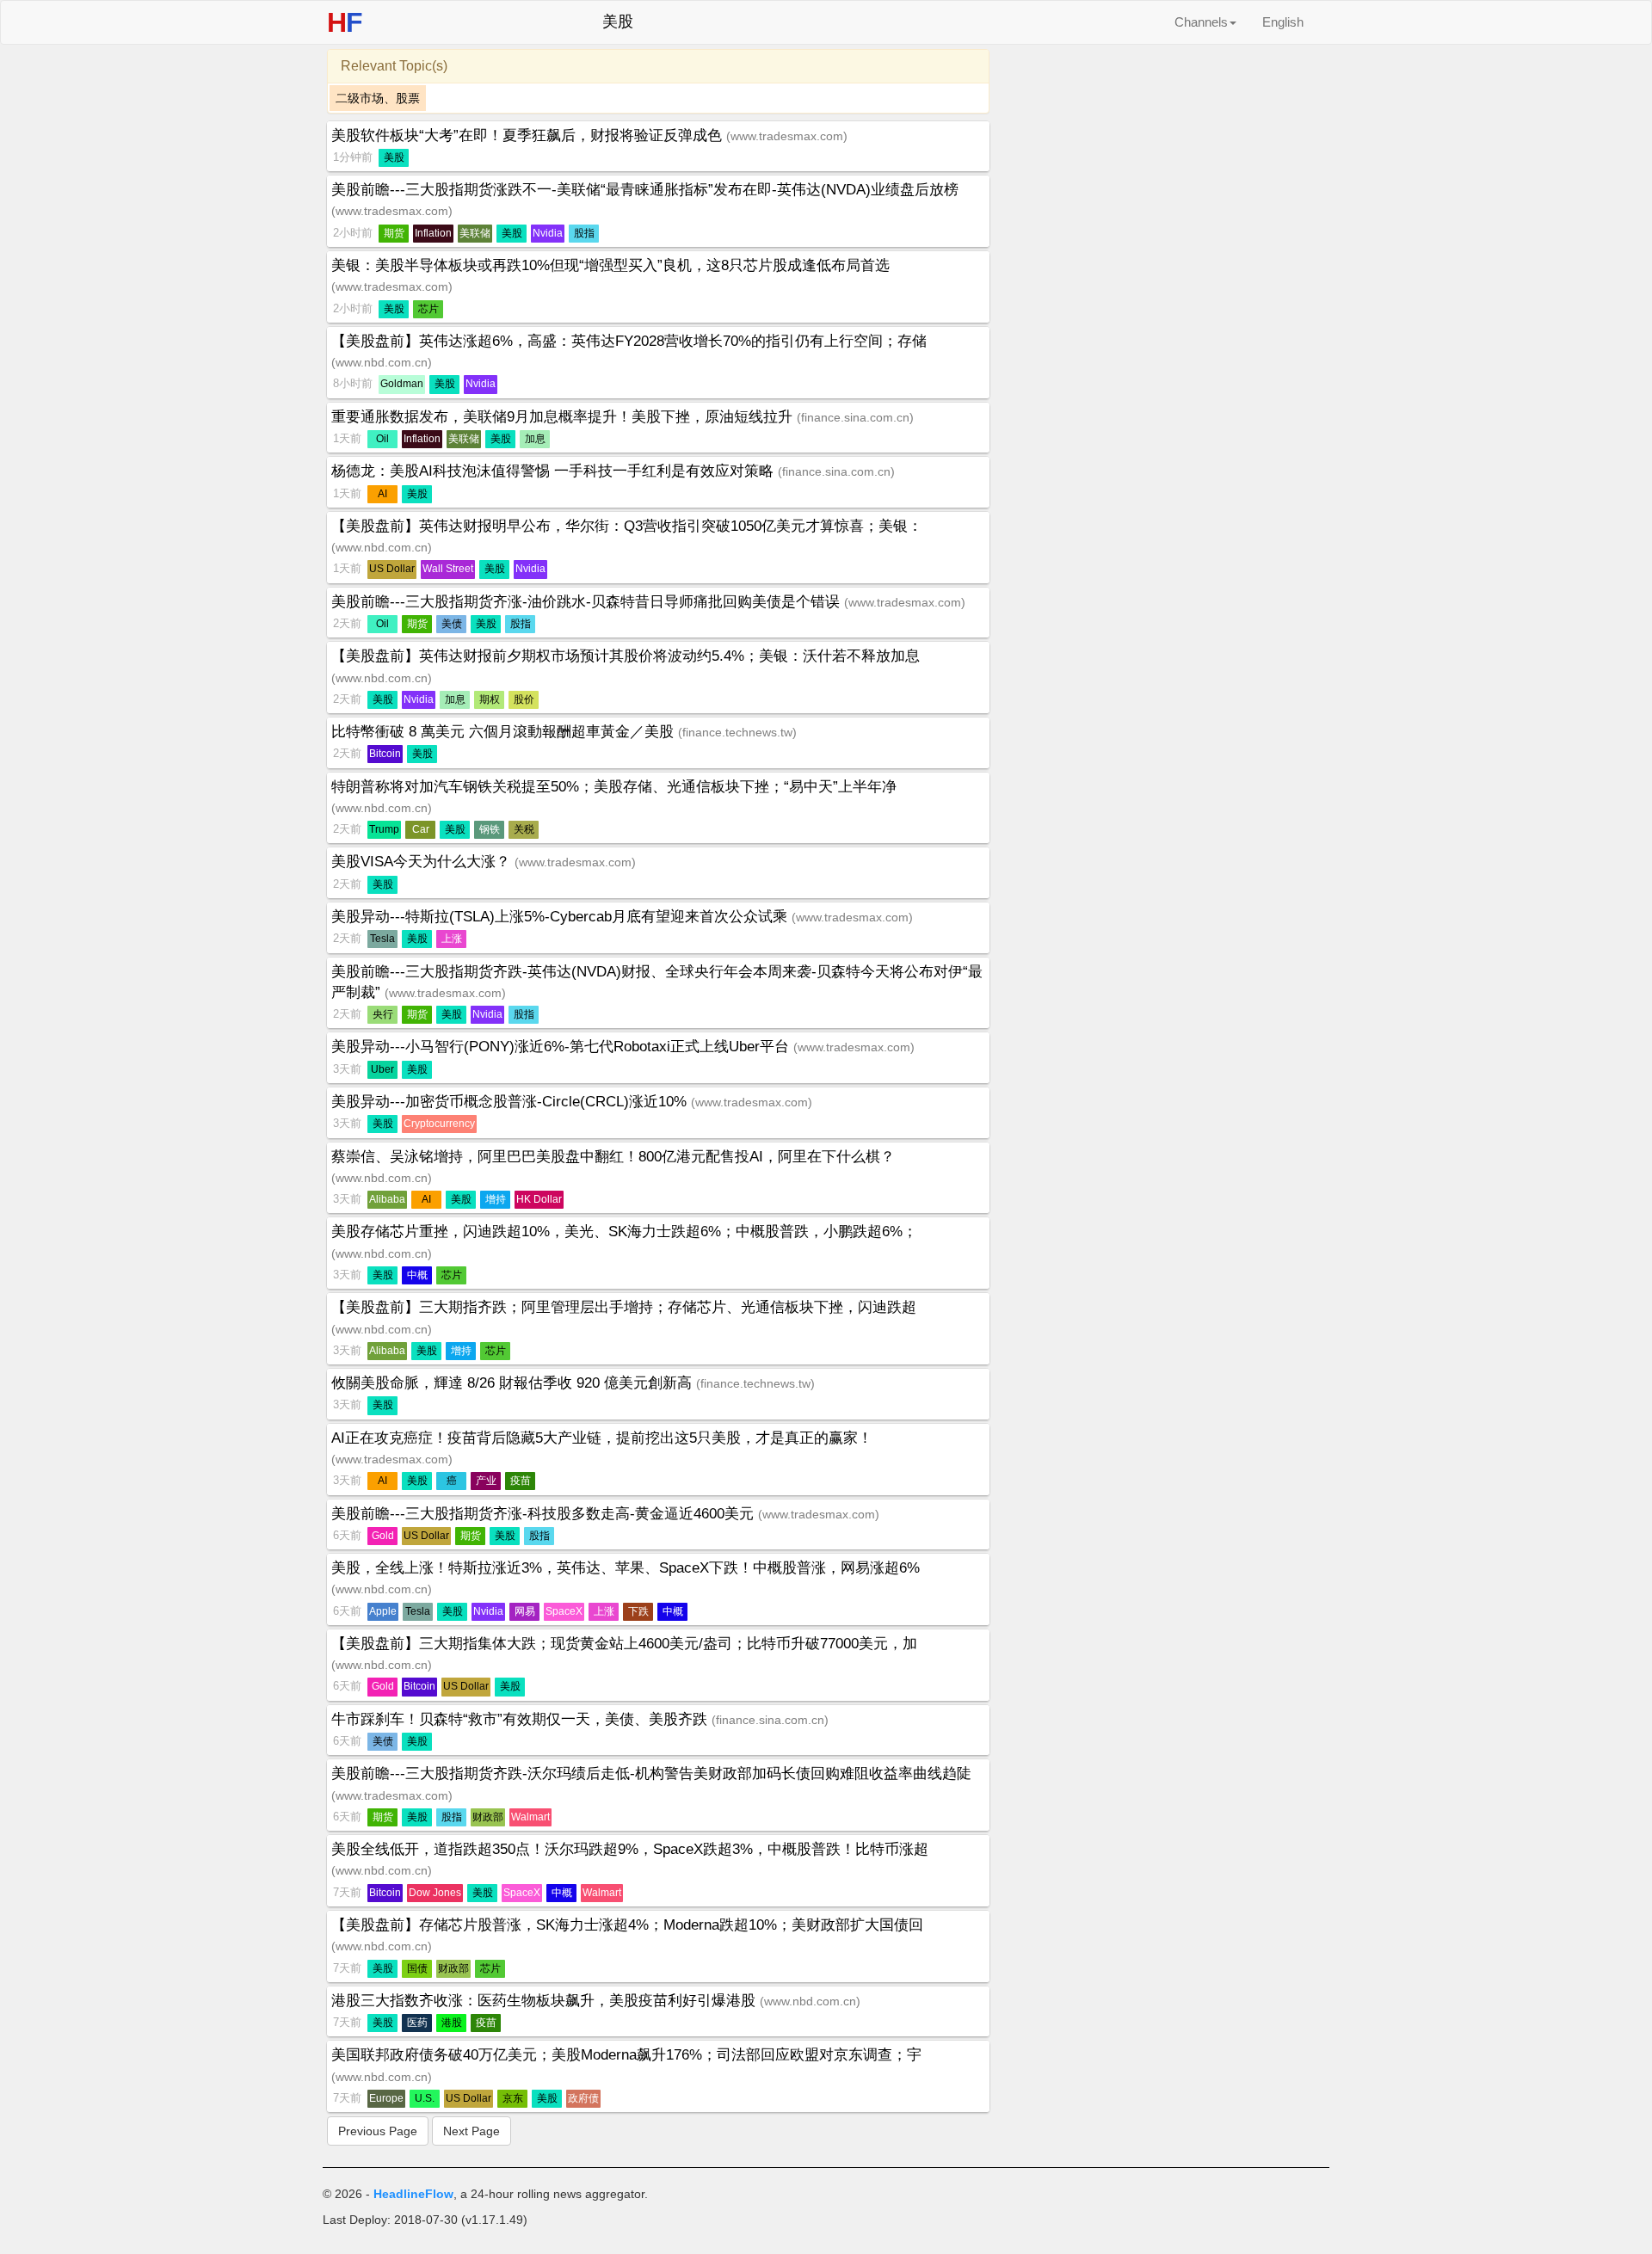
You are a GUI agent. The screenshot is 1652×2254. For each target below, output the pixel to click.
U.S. (425, 2098)
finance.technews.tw (737, 732)
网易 (525, 1611)
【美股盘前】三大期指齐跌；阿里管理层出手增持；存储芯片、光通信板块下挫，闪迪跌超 (624, 1307)
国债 (417, 1968)
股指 (584, 233)
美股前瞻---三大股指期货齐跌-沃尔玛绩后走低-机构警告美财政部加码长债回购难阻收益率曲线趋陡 (651, 1774)
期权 (490, 699)
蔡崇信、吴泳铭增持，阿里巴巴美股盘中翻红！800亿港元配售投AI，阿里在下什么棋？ (613, 1157)
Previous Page (378, 2131)
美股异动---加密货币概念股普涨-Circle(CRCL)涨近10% (511, 1102)
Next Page (472, 2131)
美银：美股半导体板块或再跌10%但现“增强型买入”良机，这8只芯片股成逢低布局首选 (610, 265)
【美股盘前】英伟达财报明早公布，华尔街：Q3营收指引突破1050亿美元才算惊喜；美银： (627, 526)
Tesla (382, 939)
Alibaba (387, 1199)
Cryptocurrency (439, 1124)
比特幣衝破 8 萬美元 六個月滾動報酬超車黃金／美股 (505, 732)
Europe (386, 2098)
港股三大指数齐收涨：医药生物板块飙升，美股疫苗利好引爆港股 (546, 2001)
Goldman (402, 384)
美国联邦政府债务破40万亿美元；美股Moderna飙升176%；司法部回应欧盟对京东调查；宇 (626, 2055)
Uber (382, 1069)
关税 (524, 829)
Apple (383, 1611)
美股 (394, 157)
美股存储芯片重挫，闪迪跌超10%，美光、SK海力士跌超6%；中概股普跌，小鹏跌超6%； (624, 1232)
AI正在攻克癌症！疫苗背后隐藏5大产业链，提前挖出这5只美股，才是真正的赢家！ (602, 1438)
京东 (513, 2098)
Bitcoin (385, 754)
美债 (452, 624)
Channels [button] (1201, 22)
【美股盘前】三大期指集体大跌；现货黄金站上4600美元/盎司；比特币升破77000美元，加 (624, 1644)
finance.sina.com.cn (855, 417)
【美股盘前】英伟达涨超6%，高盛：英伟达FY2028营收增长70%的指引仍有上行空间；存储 (629, 341)
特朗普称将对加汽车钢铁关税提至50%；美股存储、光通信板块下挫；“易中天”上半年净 (614, 787)
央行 (383, 1014)
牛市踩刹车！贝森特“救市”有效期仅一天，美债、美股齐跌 (521, 1719)
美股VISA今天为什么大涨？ (423, 862)
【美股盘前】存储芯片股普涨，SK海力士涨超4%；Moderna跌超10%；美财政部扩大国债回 (627, 1925)
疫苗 (521, 1481)
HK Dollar (539, 1199)
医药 (417, 2023)
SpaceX (564, 1611)
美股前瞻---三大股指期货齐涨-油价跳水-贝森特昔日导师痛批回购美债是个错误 (588, 602)
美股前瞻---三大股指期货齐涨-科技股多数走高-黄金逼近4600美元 (545, 1514)
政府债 (583, 2098)
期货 (394, 233)
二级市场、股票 (378, 98)
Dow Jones (435, 1893)
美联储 (475, 233)
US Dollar (392, 569)
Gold (383, 1536)
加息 (535, 439)
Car (421, 829)
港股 (452, 2023)
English (1283, 22)
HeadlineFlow (413, 2194)
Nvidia (548, 233)
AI (382, 494)
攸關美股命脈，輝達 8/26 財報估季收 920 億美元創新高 (514, 1383)
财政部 (488, 1817)
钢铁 (490, 829)
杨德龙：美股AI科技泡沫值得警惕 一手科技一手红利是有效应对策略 (555, 471)
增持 (496, 1199)
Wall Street (448, 569)
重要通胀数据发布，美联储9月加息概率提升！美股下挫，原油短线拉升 (564, 417)
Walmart (530, 1817)
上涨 (452, 939)
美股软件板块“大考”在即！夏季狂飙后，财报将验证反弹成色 (529, 135)
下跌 (638, 1611)
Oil (382, 439)
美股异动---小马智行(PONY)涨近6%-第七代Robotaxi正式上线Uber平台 (562, 1047)
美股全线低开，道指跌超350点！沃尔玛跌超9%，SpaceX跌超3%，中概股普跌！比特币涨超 (630, 1849)
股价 (524, 699)
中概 (417, 1275)
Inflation (433, 233)
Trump (384, 829)
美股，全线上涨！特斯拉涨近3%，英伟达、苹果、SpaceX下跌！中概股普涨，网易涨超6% (626, 1568)
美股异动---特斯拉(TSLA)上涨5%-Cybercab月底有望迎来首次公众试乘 (561, 917)
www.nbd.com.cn (382, 362)
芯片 (428, 309)
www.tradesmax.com (787, 136)
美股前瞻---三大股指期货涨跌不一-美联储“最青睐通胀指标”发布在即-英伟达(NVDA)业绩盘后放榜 (645, 190)
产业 (486, 1481)
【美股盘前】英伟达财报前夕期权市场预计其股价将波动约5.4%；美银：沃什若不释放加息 (626, 656)
